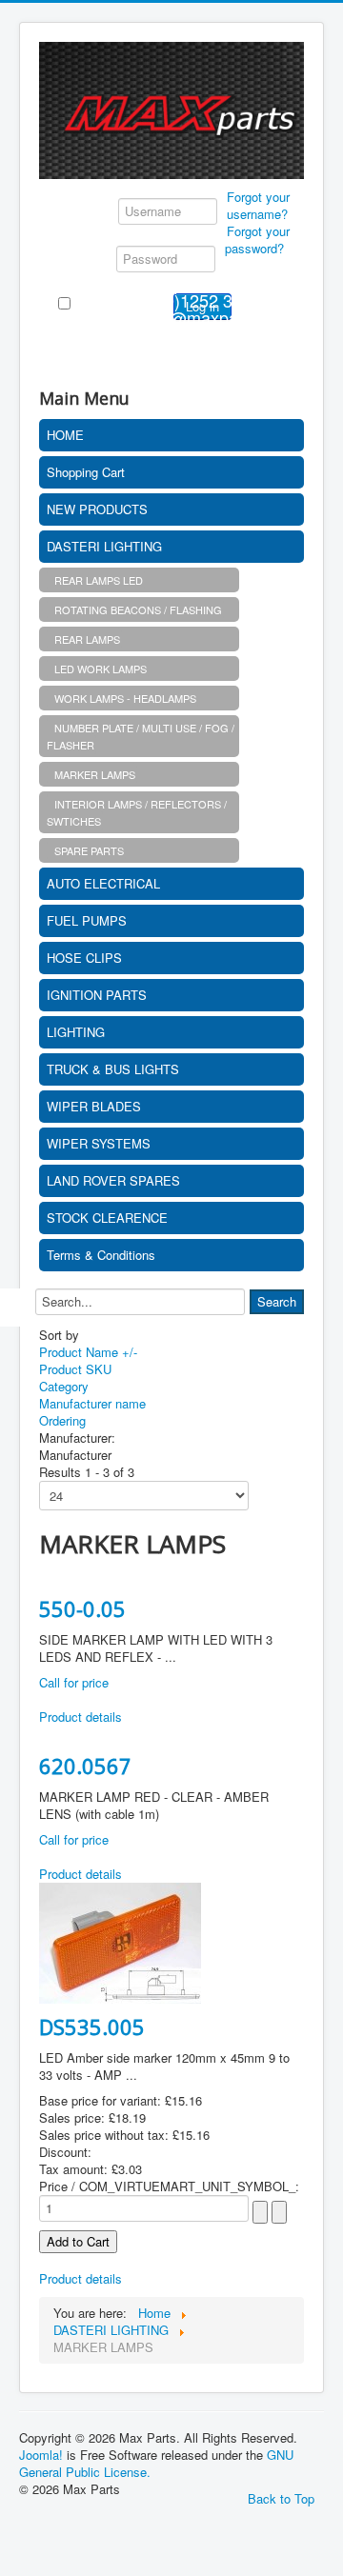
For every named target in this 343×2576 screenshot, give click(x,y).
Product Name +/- (88, 1352)
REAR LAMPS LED (99, 580)
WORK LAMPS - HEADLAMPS (125, 698)
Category (64, 1386)
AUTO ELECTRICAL (103, 883)
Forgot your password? (257, 240)
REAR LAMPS (87, 639)
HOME (65, 435)
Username (86, 210)
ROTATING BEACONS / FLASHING (138, 609)
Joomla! (41, 2455)
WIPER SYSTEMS (99, 1143)
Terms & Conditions (101, 1255)
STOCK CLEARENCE (107, 1218)
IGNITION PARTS (97, 995)
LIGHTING (76, 1032)
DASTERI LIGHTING (104, 546)
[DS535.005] (120, 1941)
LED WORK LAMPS (101, 669)
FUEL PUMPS (87, 920)
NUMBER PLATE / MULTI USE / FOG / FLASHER (141, 736)
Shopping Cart (86, 472)
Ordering (62, 1420)
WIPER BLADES (94, 1106)
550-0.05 (82, 1608)
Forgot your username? (258, 205)
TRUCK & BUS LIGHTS (113, 1069)
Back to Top (281, 2498)
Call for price (74, 1682)
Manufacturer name (92, 1403)
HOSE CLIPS (84, 958)
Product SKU (75, 1369)
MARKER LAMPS (95, 774)
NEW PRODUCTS (97, 509)
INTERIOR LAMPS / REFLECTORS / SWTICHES (137, 812)
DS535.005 (92, 2027)
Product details (81, 1717)
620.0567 (85, 1766)
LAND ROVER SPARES (113, 1180)
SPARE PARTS (89, 850)
